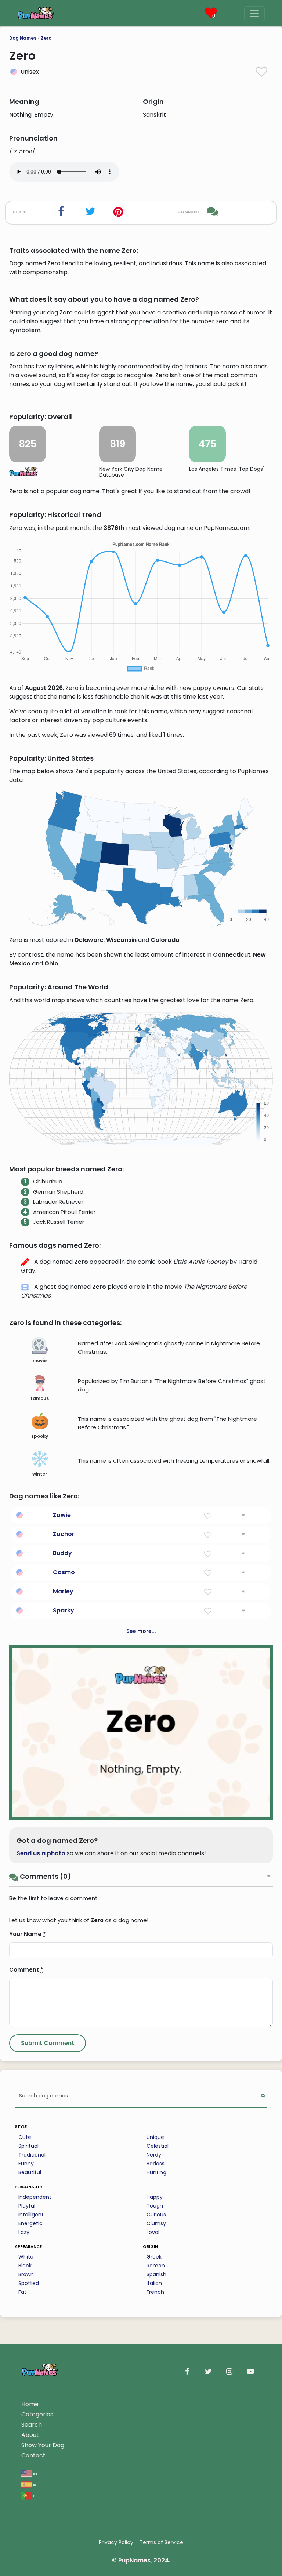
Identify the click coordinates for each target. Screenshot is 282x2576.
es (34, 2484)
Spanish (156, 2274)
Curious (156, 2215)
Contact (33, 2455)
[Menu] (254, 14)
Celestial (158, 2146)
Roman (156, 2266)
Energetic (30, 2223)
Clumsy (156, 2223)
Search (32, 2425)
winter (40, 1474)
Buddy (62, 1553)
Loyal (153, 2232)
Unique (155, 2137)
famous (40, 1398)
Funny (26, 2164)
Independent (35, 2197)
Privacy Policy (116, 2542)
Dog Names (23, 38)
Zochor (64, 1534)
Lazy (24, 2232)
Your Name (28, 1934)
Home (30, 2404)
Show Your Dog (43, 2445)
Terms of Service (161, 2542)
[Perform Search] (263, 2096)
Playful (27, 2206)
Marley (63, 1591)
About (30, 2435)
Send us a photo (41, 1853)
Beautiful (30, 2172)
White (26, 2257)
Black (25, 2266)
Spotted (29, 2283)
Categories (37, 2414)
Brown (26, 2274)
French (155, 2292)
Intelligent (31, 2215)
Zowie (62, 1515)
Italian (154, 2283)
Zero (46, 38)
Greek (154, 2257)
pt (35, 2495)
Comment (26, 1970)
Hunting (156, 2172)
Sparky (64, 1610)
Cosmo (64, 1572)
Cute (25, 2137)
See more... (141, 1631)
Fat (22, 2292)
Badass (156, 2164)
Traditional (32, 2155)
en (35, 2473)
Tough (155, 2206)
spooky (40, 1436)
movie (40, 1360)
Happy (155, 2197)
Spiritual (28, 2146)
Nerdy (154, 2155)
